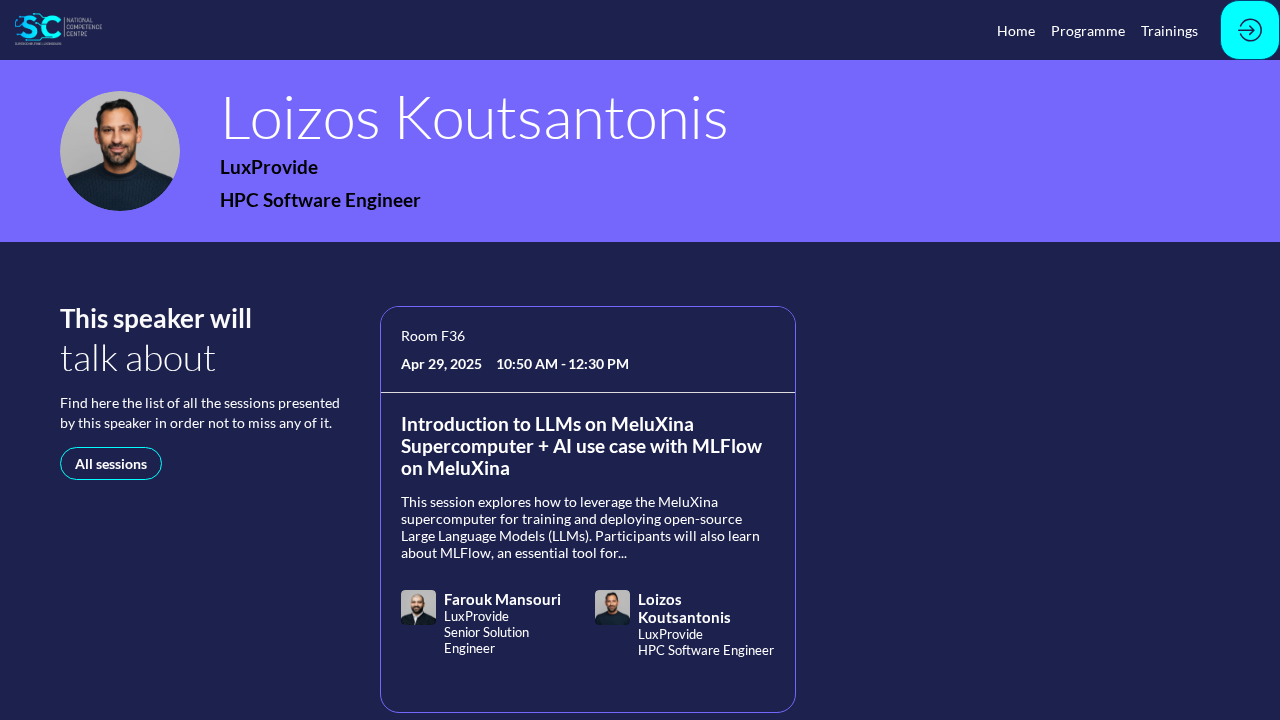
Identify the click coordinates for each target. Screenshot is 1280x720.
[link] (1016, 30)
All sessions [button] (111, 463)
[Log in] (1250, 30)
